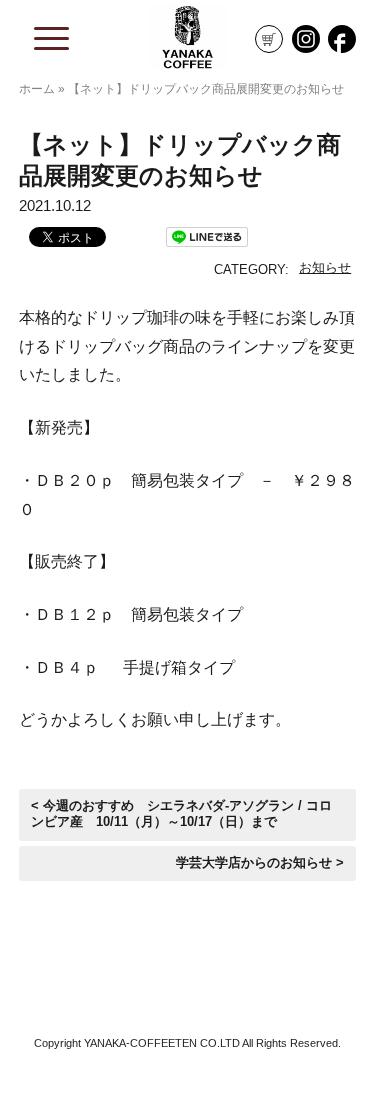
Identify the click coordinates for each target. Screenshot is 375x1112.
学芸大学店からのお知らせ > (260, 863)
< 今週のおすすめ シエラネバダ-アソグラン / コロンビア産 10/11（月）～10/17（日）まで (181, 814)
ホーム (37, 89)
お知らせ (325, 267)
